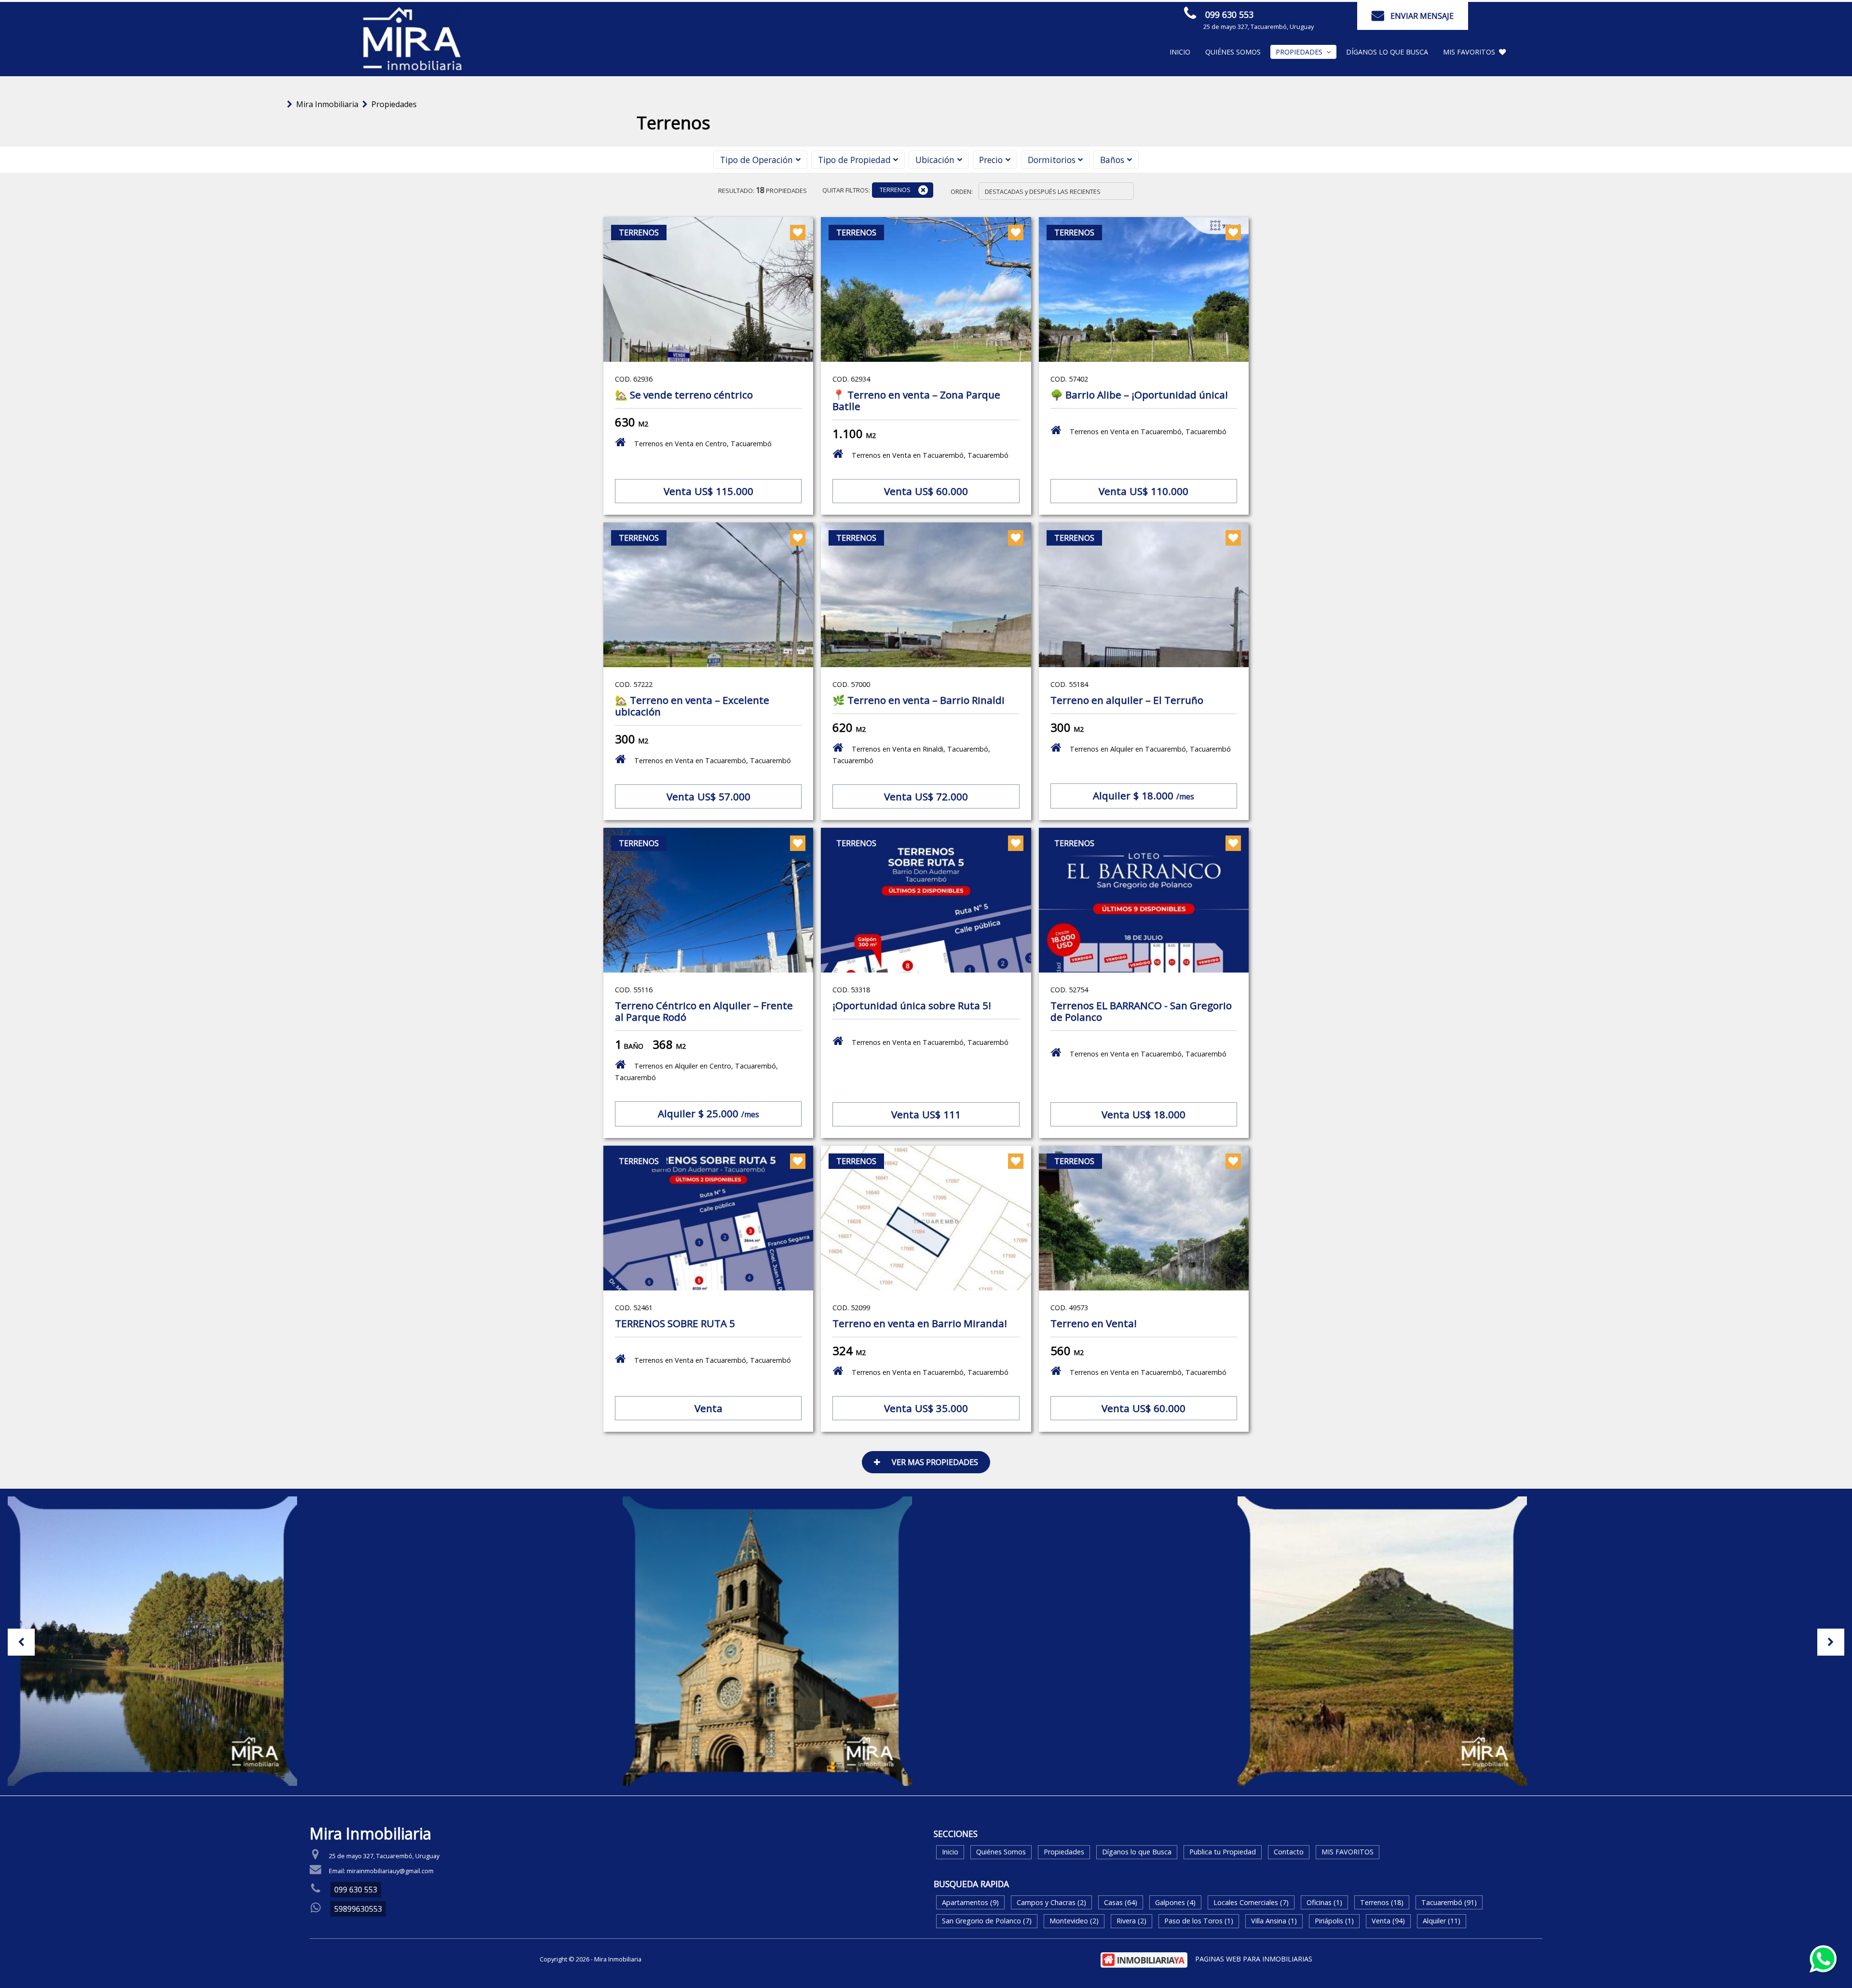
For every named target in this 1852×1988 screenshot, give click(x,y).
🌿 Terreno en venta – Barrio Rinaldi (919, 700)
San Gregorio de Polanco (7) (987, 1921)
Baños (1112, 160)
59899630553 (358, 1909)
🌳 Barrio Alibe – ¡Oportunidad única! (1139, 395)
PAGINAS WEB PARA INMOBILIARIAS (1254, 1959)
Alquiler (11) (1442, 1921)
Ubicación (935, 160)
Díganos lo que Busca (1387, 52)
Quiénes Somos (1233, 52)
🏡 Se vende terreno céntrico (684, 395)
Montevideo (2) (1074, 1921)
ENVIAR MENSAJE (1422, 16)
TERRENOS (895, 190)
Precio (991, 160)
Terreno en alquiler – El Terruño (1127, 700)
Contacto (1289, 1852)
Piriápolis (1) (1334, 1921)
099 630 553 (1229, 14)
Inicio (1180, 52)
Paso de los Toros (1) (1199, 1921)
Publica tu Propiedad (1223, 1852)
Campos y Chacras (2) (1051, 1902)
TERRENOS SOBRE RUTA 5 (675, 1323)
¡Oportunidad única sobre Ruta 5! (912, 1005)
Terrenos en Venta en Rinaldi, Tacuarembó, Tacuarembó (911, 755)
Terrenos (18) (1382, 1902)
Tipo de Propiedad (854, 160)
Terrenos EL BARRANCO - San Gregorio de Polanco (1141, 1011)
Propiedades (394, 104)
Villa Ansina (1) (1274, 1921)
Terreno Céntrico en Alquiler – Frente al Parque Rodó (704, 1011)
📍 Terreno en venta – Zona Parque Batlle (916, 400)
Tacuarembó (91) (1449, 1902)
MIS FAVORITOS (1469, 52)
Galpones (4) (1175, 1902)
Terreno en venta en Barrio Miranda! (920, 1323)
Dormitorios (1052, 160)
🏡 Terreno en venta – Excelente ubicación (692, 706)
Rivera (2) (1131, 1921)
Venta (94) (1388, 1921)
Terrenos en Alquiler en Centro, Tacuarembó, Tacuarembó (696, 1072)
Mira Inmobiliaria (327, 104)
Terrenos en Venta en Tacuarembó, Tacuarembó (930, 455)
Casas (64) (1121, 1902)
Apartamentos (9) (970, 1902)
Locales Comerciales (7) (1251, 1902)
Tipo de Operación (756, 160)
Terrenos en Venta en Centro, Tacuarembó (703, 444)
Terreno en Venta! (1094, 1323)
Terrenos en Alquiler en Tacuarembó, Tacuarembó (1150, 749)
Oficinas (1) (1324, 1902)
